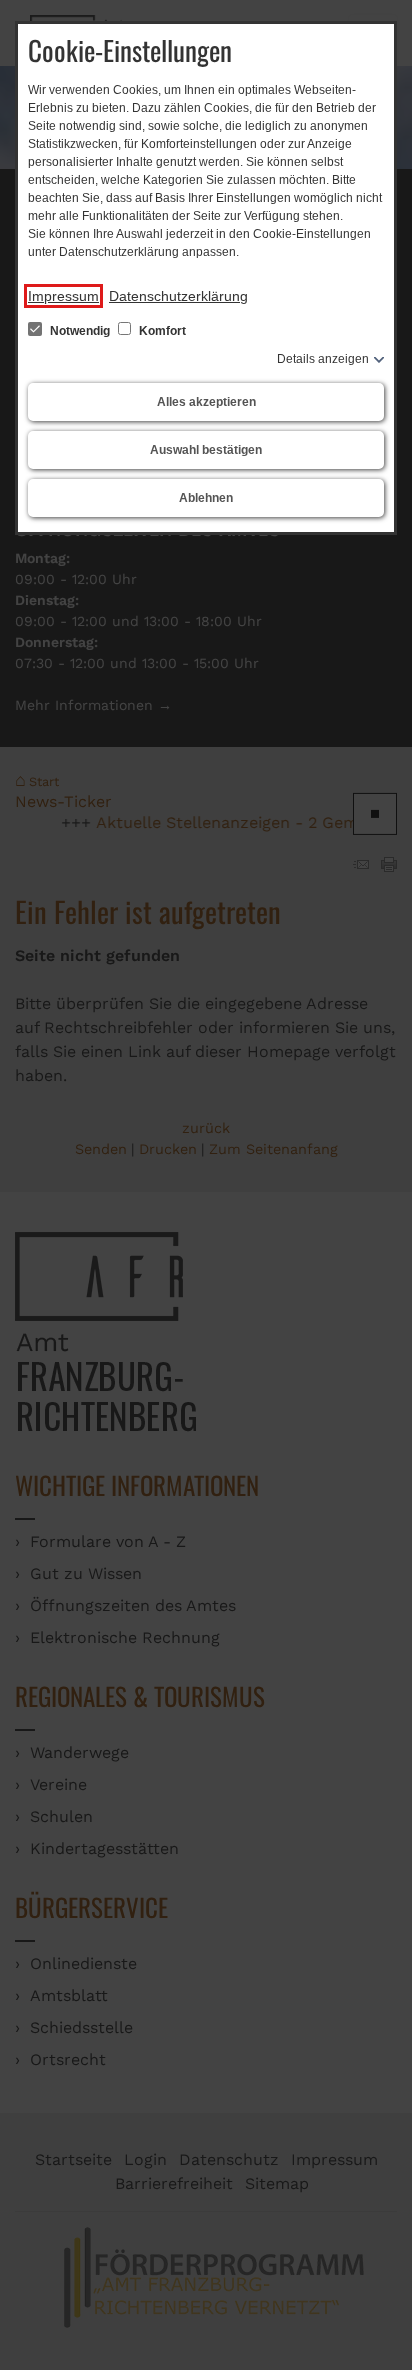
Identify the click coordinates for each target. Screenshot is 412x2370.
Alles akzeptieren (206, 402)
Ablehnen (206, 498)
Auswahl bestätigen (206, 450)
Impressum (63, 296)
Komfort (161, 331)
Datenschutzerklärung (178, 296)
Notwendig (80, 331)
